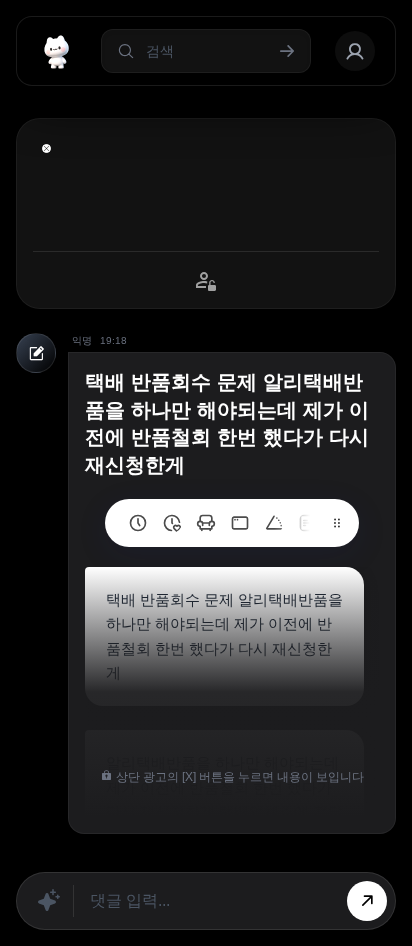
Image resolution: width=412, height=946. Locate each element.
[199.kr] (206, 523)
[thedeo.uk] (308, 523)
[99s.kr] (274, 523)
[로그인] (355, 51)
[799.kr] (240, 523)
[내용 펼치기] (46, 148)
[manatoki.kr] (172, 523)
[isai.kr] (138, 523)
